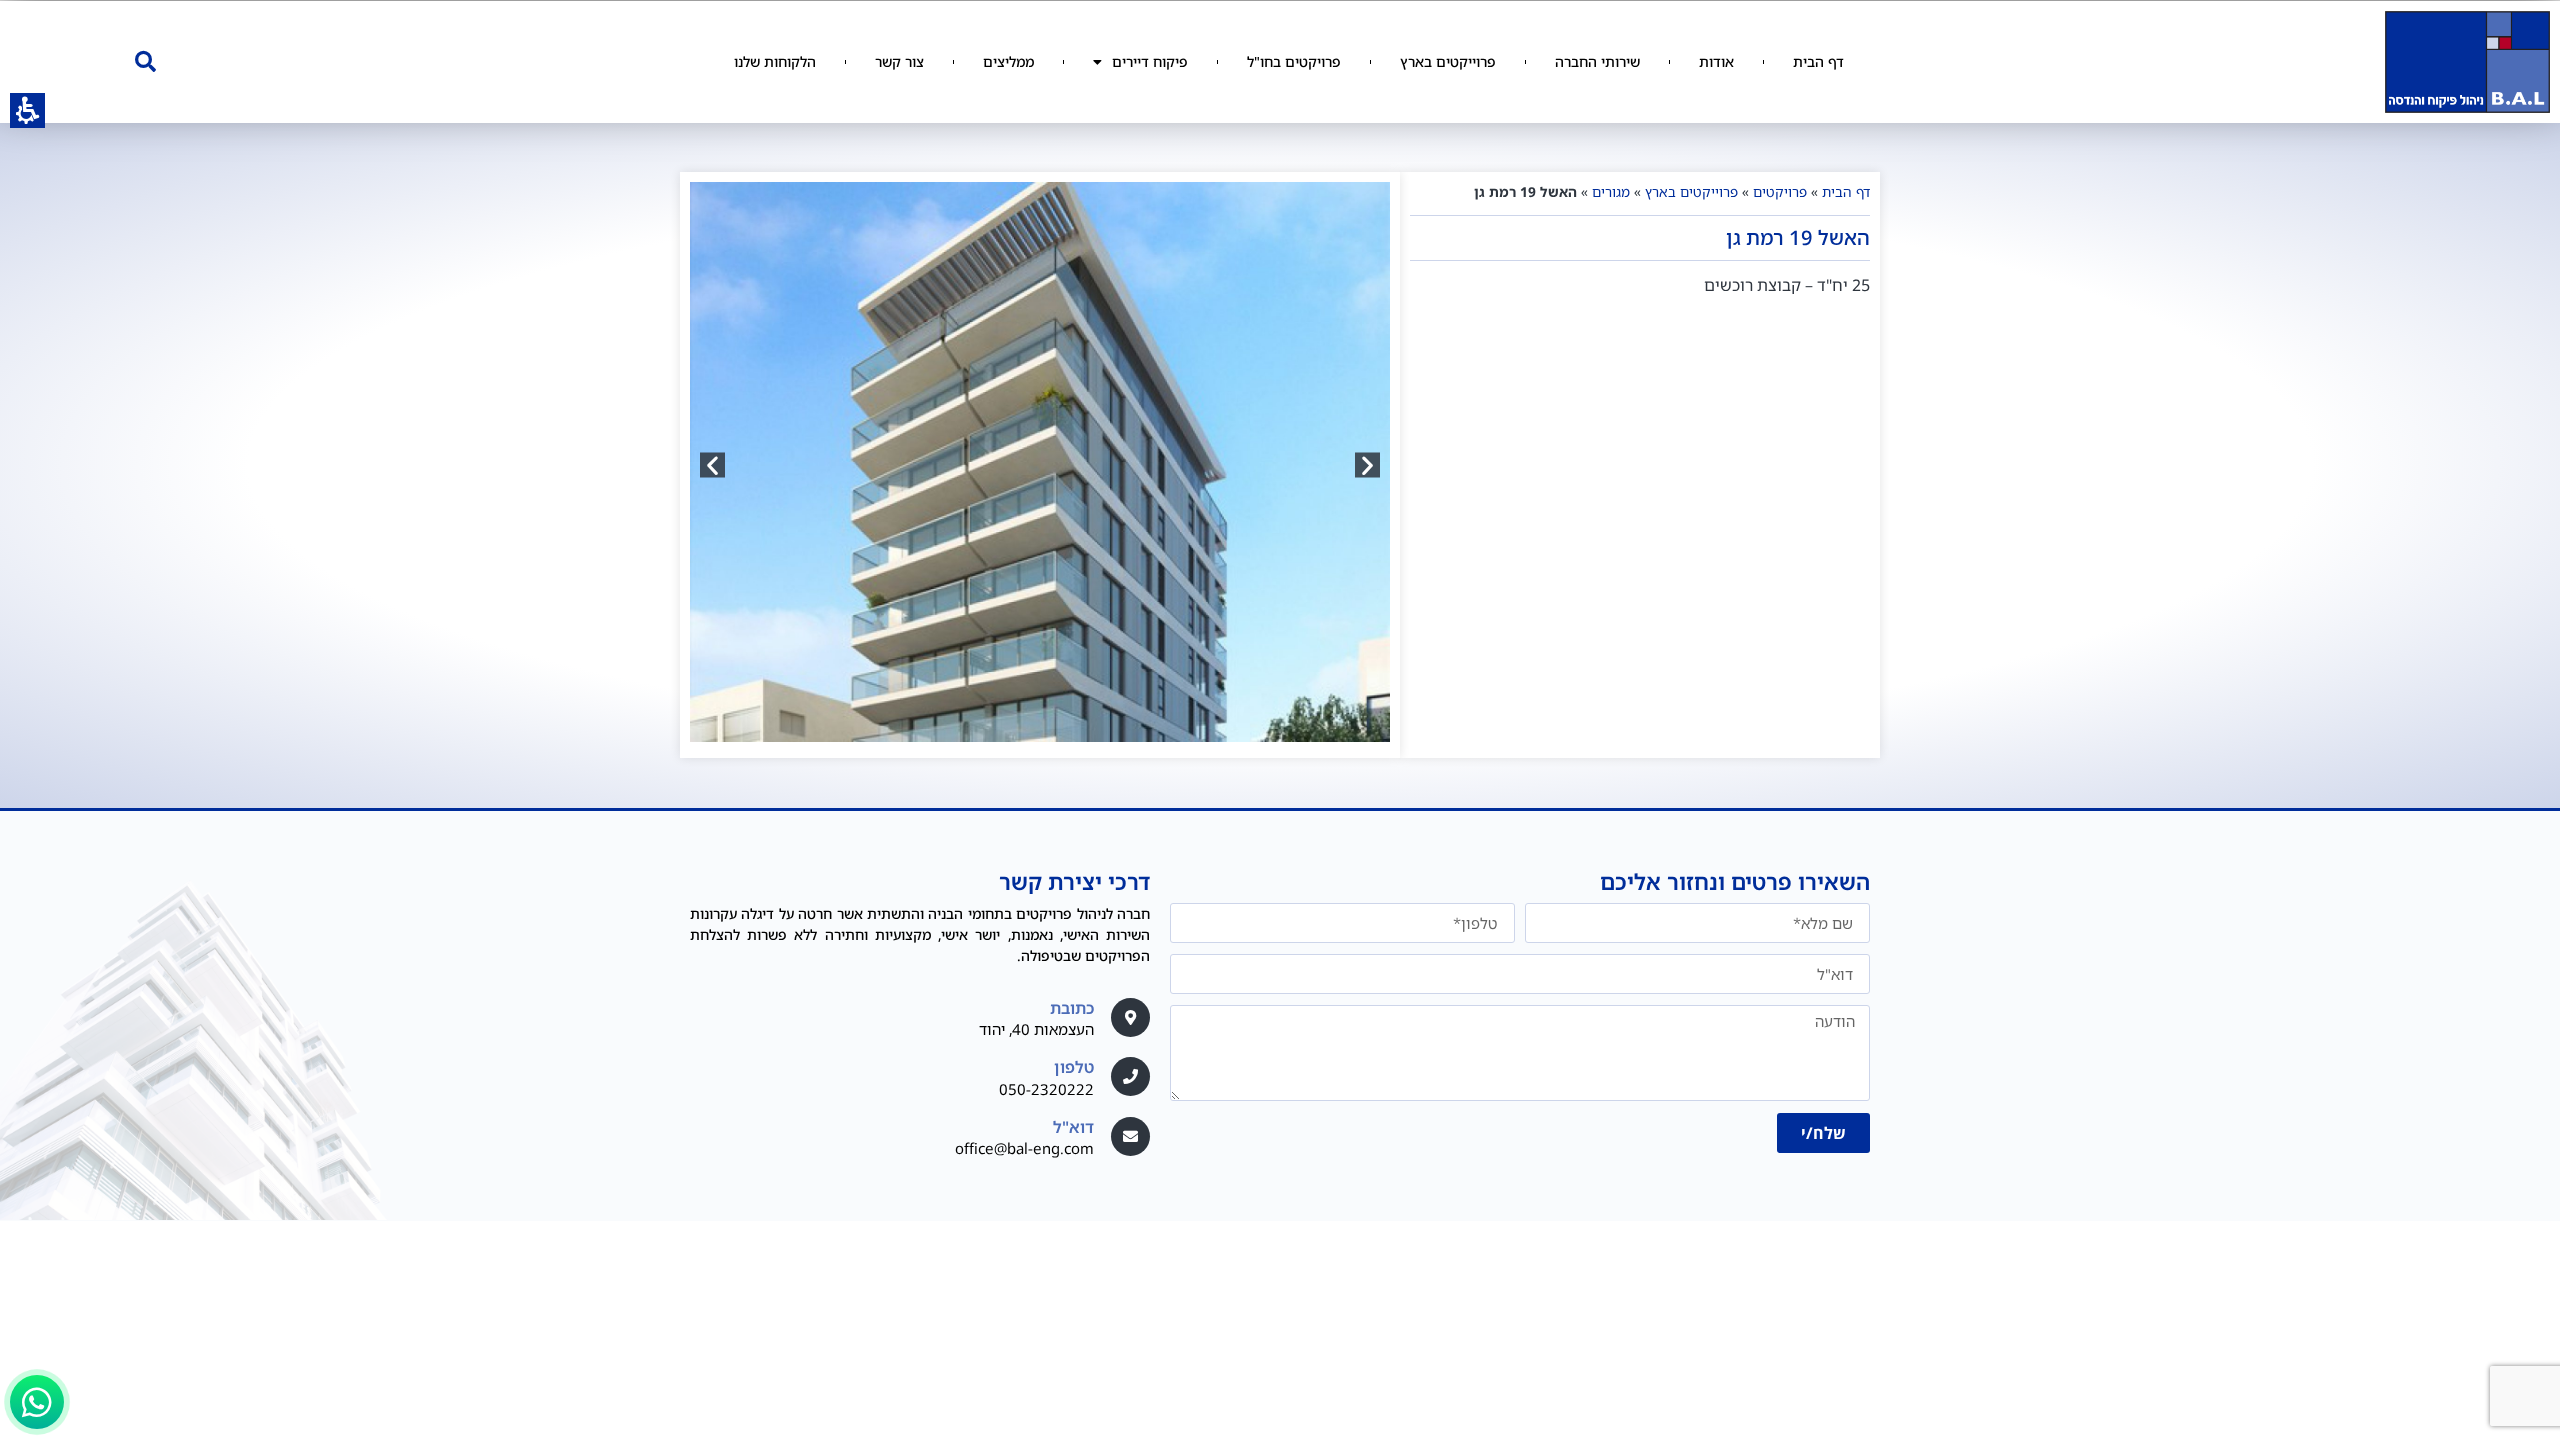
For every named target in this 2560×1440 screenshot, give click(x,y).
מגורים (1611, 191)
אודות (1716, 61)
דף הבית (1818, 61)
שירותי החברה (1597, 61)
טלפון (1074, 1067)
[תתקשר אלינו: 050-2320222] (1130, 1076)
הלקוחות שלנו (775, 61)
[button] (145, 62)
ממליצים (1008, 61)
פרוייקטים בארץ (1448, 61)
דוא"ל (1073, 1127)
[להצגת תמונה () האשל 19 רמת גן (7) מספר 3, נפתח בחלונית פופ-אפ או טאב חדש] (1040, 465)
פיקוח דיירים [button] (1150, 61)
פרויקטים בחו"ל (1294, 61)
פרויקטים (1780, 191)
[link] (1130, 1136)
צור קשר (899, 61)
